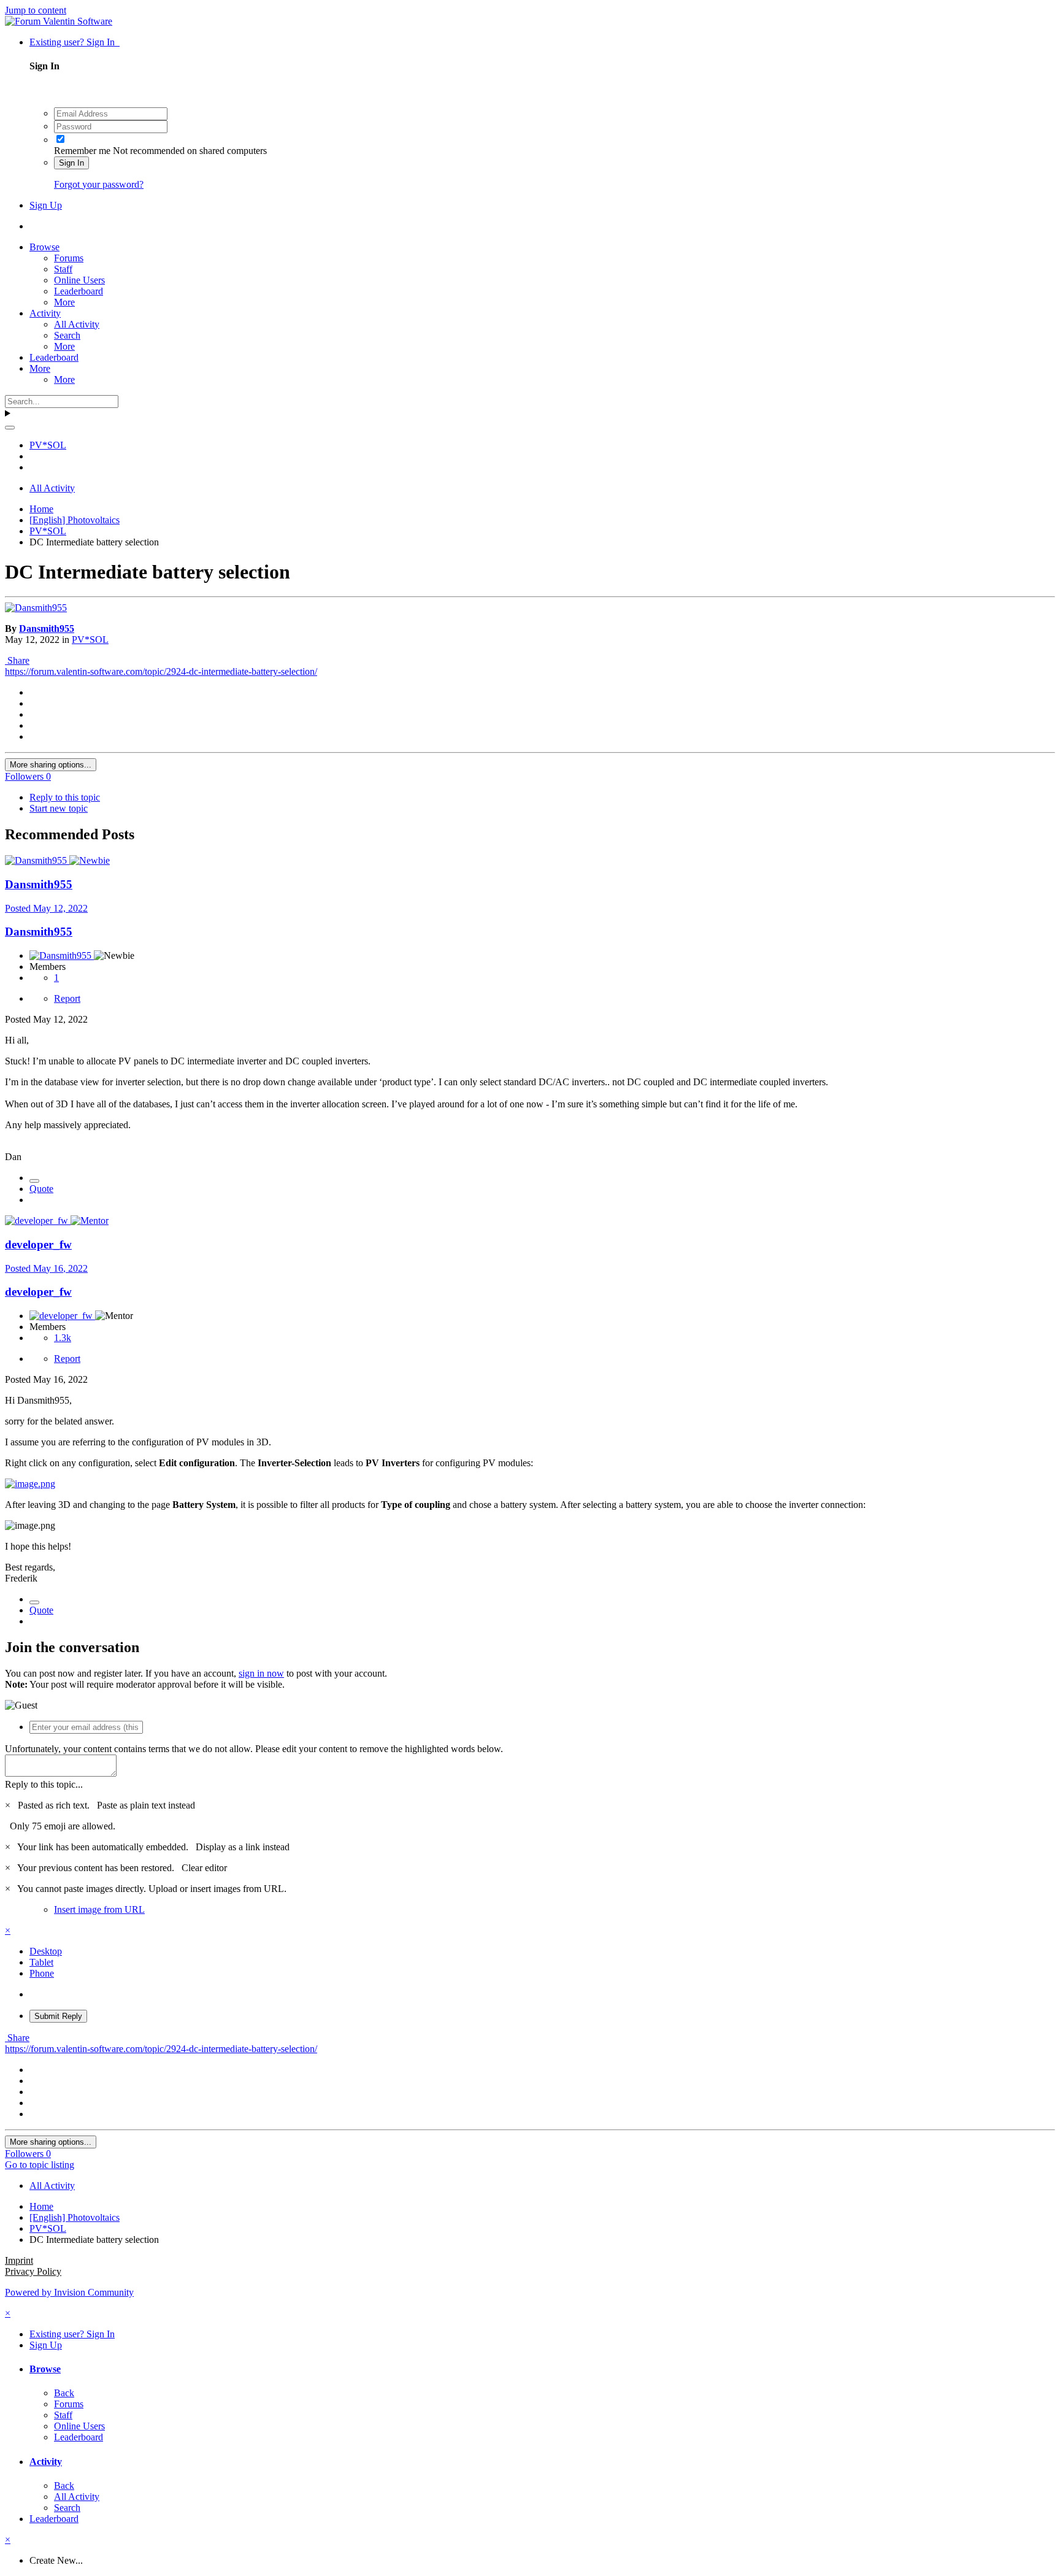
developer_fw (38, 1244)
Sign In (71, 163)
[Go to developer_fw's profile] (38, 1221)
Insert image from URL (99, 1909)
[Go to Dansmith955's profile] (36, 608)
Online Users (79, 280)
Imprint (19, 2260)
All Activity (77, 324)
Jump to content (36, 10)
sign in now (261, 1673)
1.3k (63, 1338)
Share (17, 660)
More (64, 302)
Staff (63, 269)
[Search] (10, 428)
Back (64, 2393)
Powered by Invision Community (69, 2292)
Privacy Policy (33, 2271)
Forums (69, 258)
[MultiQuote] (34, 1181)
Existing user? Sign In (75, 42)
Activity (45, 313)
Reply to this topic (65, 797)
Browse (44, 247)
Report (67, 998)
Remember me (82, 151)
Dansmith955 (47, 629)
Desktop (46, 1951)
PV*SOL (90, 640)
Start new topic (59, 808)
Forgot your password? (99, 184)
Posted (46, 908)
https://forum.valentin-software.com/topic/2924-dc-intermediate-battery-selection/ (161, 671)
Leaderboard (79, 291)
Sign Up (46, 205)
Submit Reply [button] (58, 2016)
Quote (41, 1189)
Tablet (41, 1962)
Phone (42, 1973)
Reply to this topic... (44, 1784)
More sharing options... (51, 765)
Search (67, 335)
